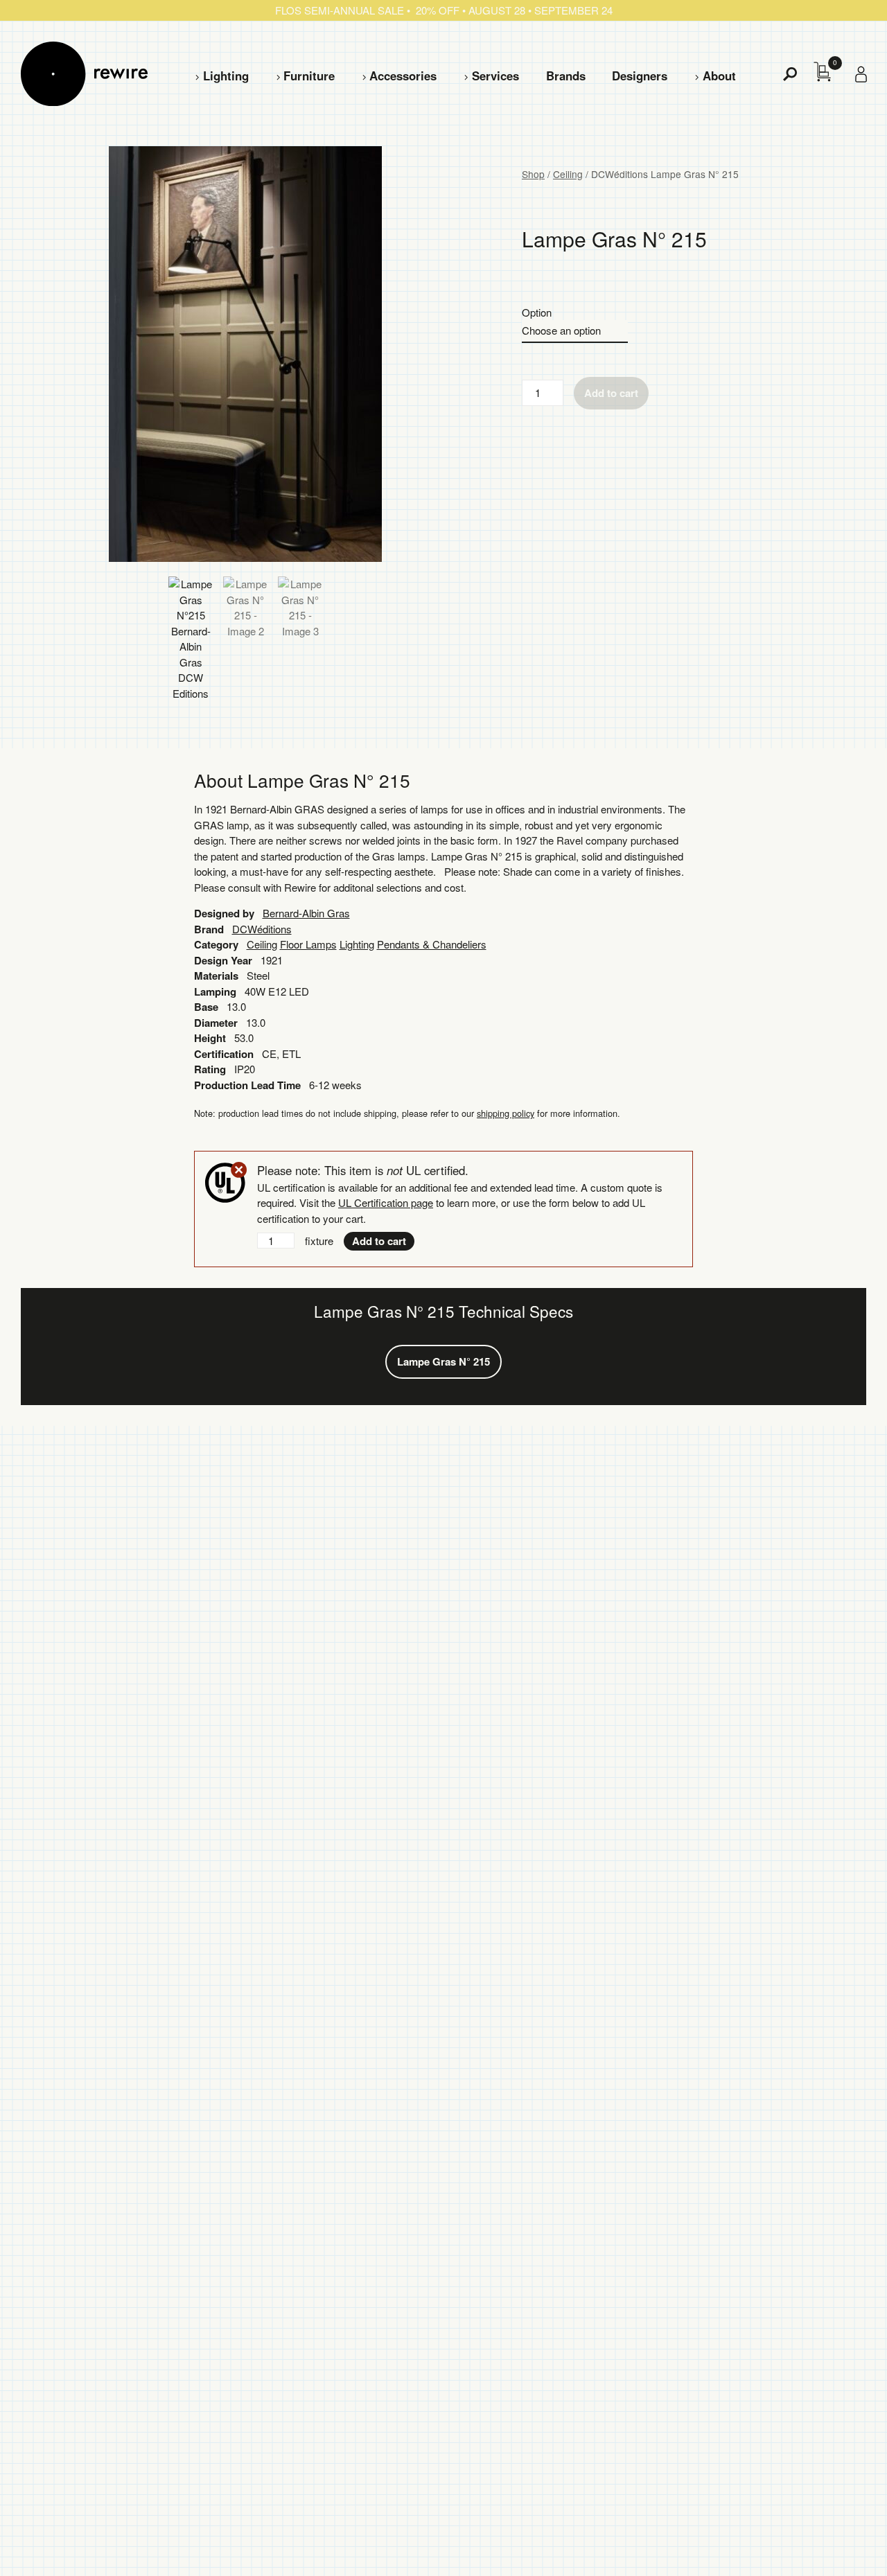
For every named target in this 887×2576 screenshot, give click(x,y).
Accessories (403, 76)
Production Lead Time (247, 1085)
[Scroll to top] (839, 2543)
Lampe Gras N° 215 (443, 1361)
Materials (216, 976)
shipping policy (506, 1113)
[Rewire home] (84, 74)
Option (537, 312)
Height (210, 1038)
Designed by (224, 913)
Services (495, 76)
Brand (209, 929)
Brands (566, 76)
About (719, 76)
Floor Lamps (308, 944)
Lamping (215, 991)
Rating (210, 1069)
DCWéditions (262, 929)
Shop (533, 174)
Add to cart (611, 393)
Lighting (226, 76)
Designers (640, 76)
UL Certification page (386, 1202)
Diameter (216, 1023)
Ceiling (568, 174)
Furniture (309, 76)
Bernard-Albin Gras (306, 913)
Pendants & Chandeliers (432, 944)
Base (206, 1007)
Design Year (223, 960)
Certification (224, 1054)
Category (216, 944)
